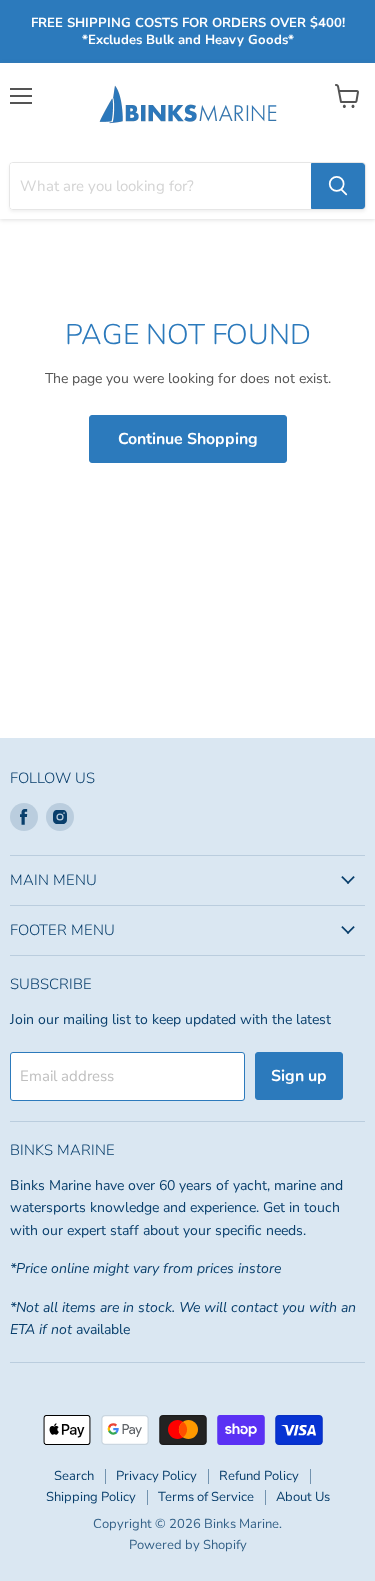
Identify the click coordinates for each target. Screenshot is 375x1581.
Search (74, 1476)
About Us (303, 1497)
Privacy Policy (156, 1476)
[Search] (338, 186)
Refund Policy (259, 1476)
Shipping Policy (91, 1497)
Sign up (299, 1076)
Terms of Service (206, 1497)
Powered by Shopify (188, 1545)
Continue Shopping (188, 439)
